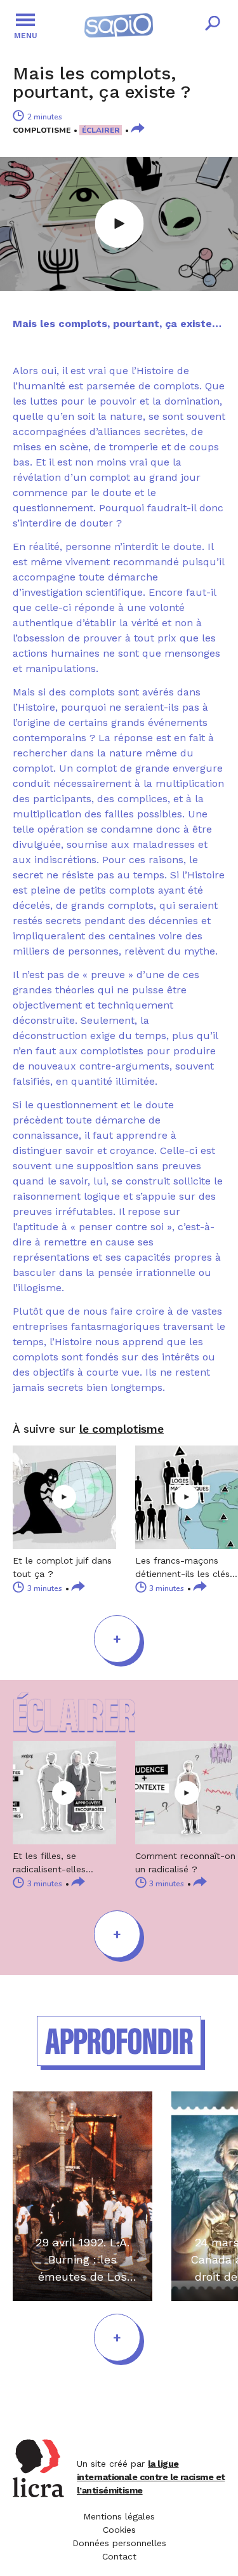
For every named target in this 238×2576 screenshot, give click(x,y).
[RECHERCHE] (213, 25)
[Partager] (138, 129)
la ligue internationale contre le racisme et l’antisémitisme (151, 2477)
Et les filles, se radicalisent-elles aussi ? (49, 1863)
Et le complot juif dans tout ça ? (62, 1567)
